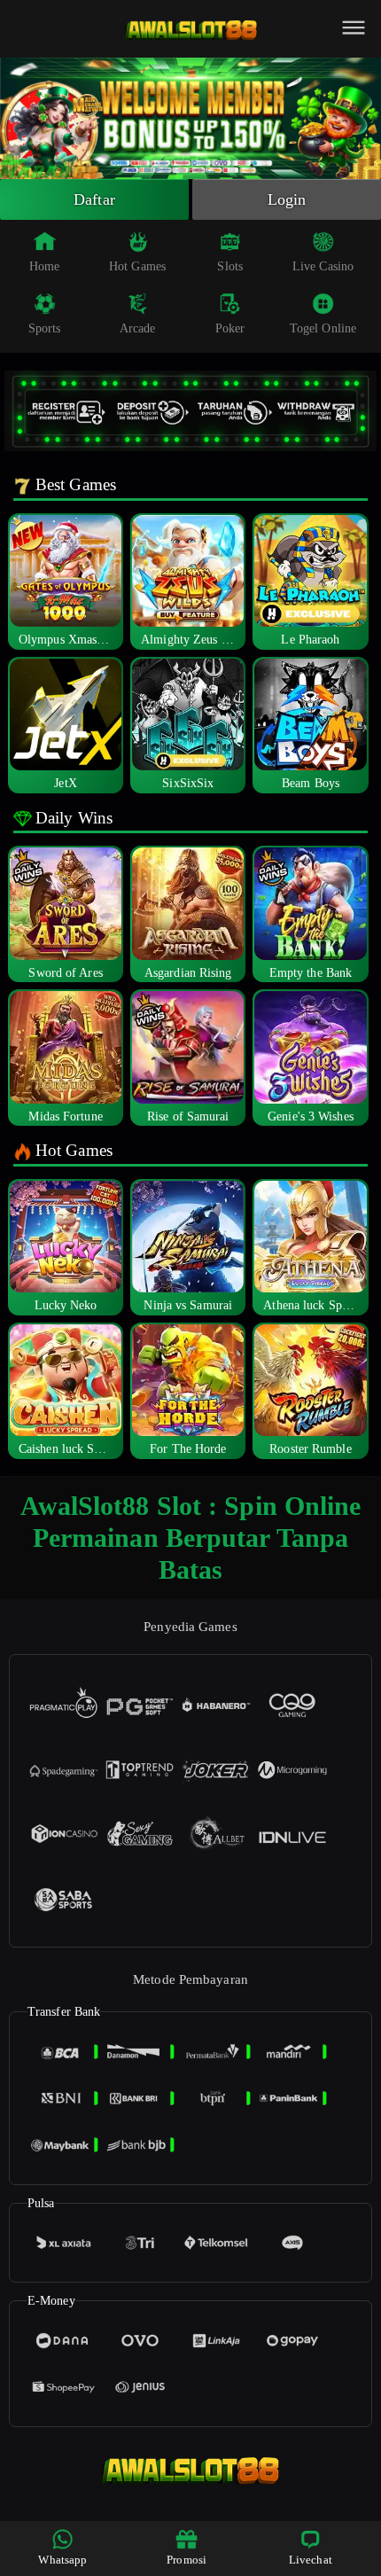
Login (287, 199)
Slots (230, 266)
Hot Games (137, 266)
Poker (230, 328)
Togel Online (323, 328)
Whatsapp (62, 2560)
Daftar (94, 199)
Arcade (138, 328)
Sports (45, 328)
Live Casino (323, 266)
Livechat (311, 2560)
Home (44, 266)
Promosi (187, 2560)
